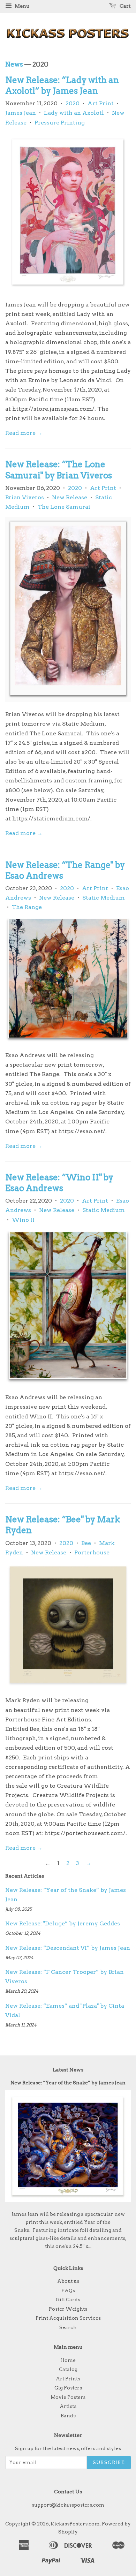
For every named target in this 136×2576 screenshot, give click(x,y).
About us (68, 2281)
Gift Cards (68, 2300)
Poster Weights (68, 2309)
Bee (86, 1543)
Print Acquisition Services (68, 2318)
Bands (68, 2416)
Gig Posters (68, 2388)
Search (68, 2327)
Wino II (23, 1220)
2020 (73, 103)
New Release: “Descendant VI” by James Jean (68, 1948)
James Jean (21, 113)
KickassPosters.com (75, 2524)
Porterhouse (92, 1552)
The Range (27, 907)
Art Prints (68, 2379)
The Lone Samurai (64, 507)
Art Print (101, 103)
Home (68, 2360)
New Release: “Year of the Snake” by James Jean (68, 2083)
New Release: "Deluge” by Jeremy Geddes (63, 1923)
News (14, 64)
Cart (125, 6)
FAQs (68, 2290)
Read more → (24, 433)
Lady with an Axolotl (74, 113)
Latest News (68, 2070)
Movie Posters (68, 2397)
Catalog (68, 2369)
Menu (21, 6)
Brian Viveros (25, 497)
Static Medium (104, 898)
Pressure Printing (60, 123)
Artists (68, 2406)
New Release (70, 497)
